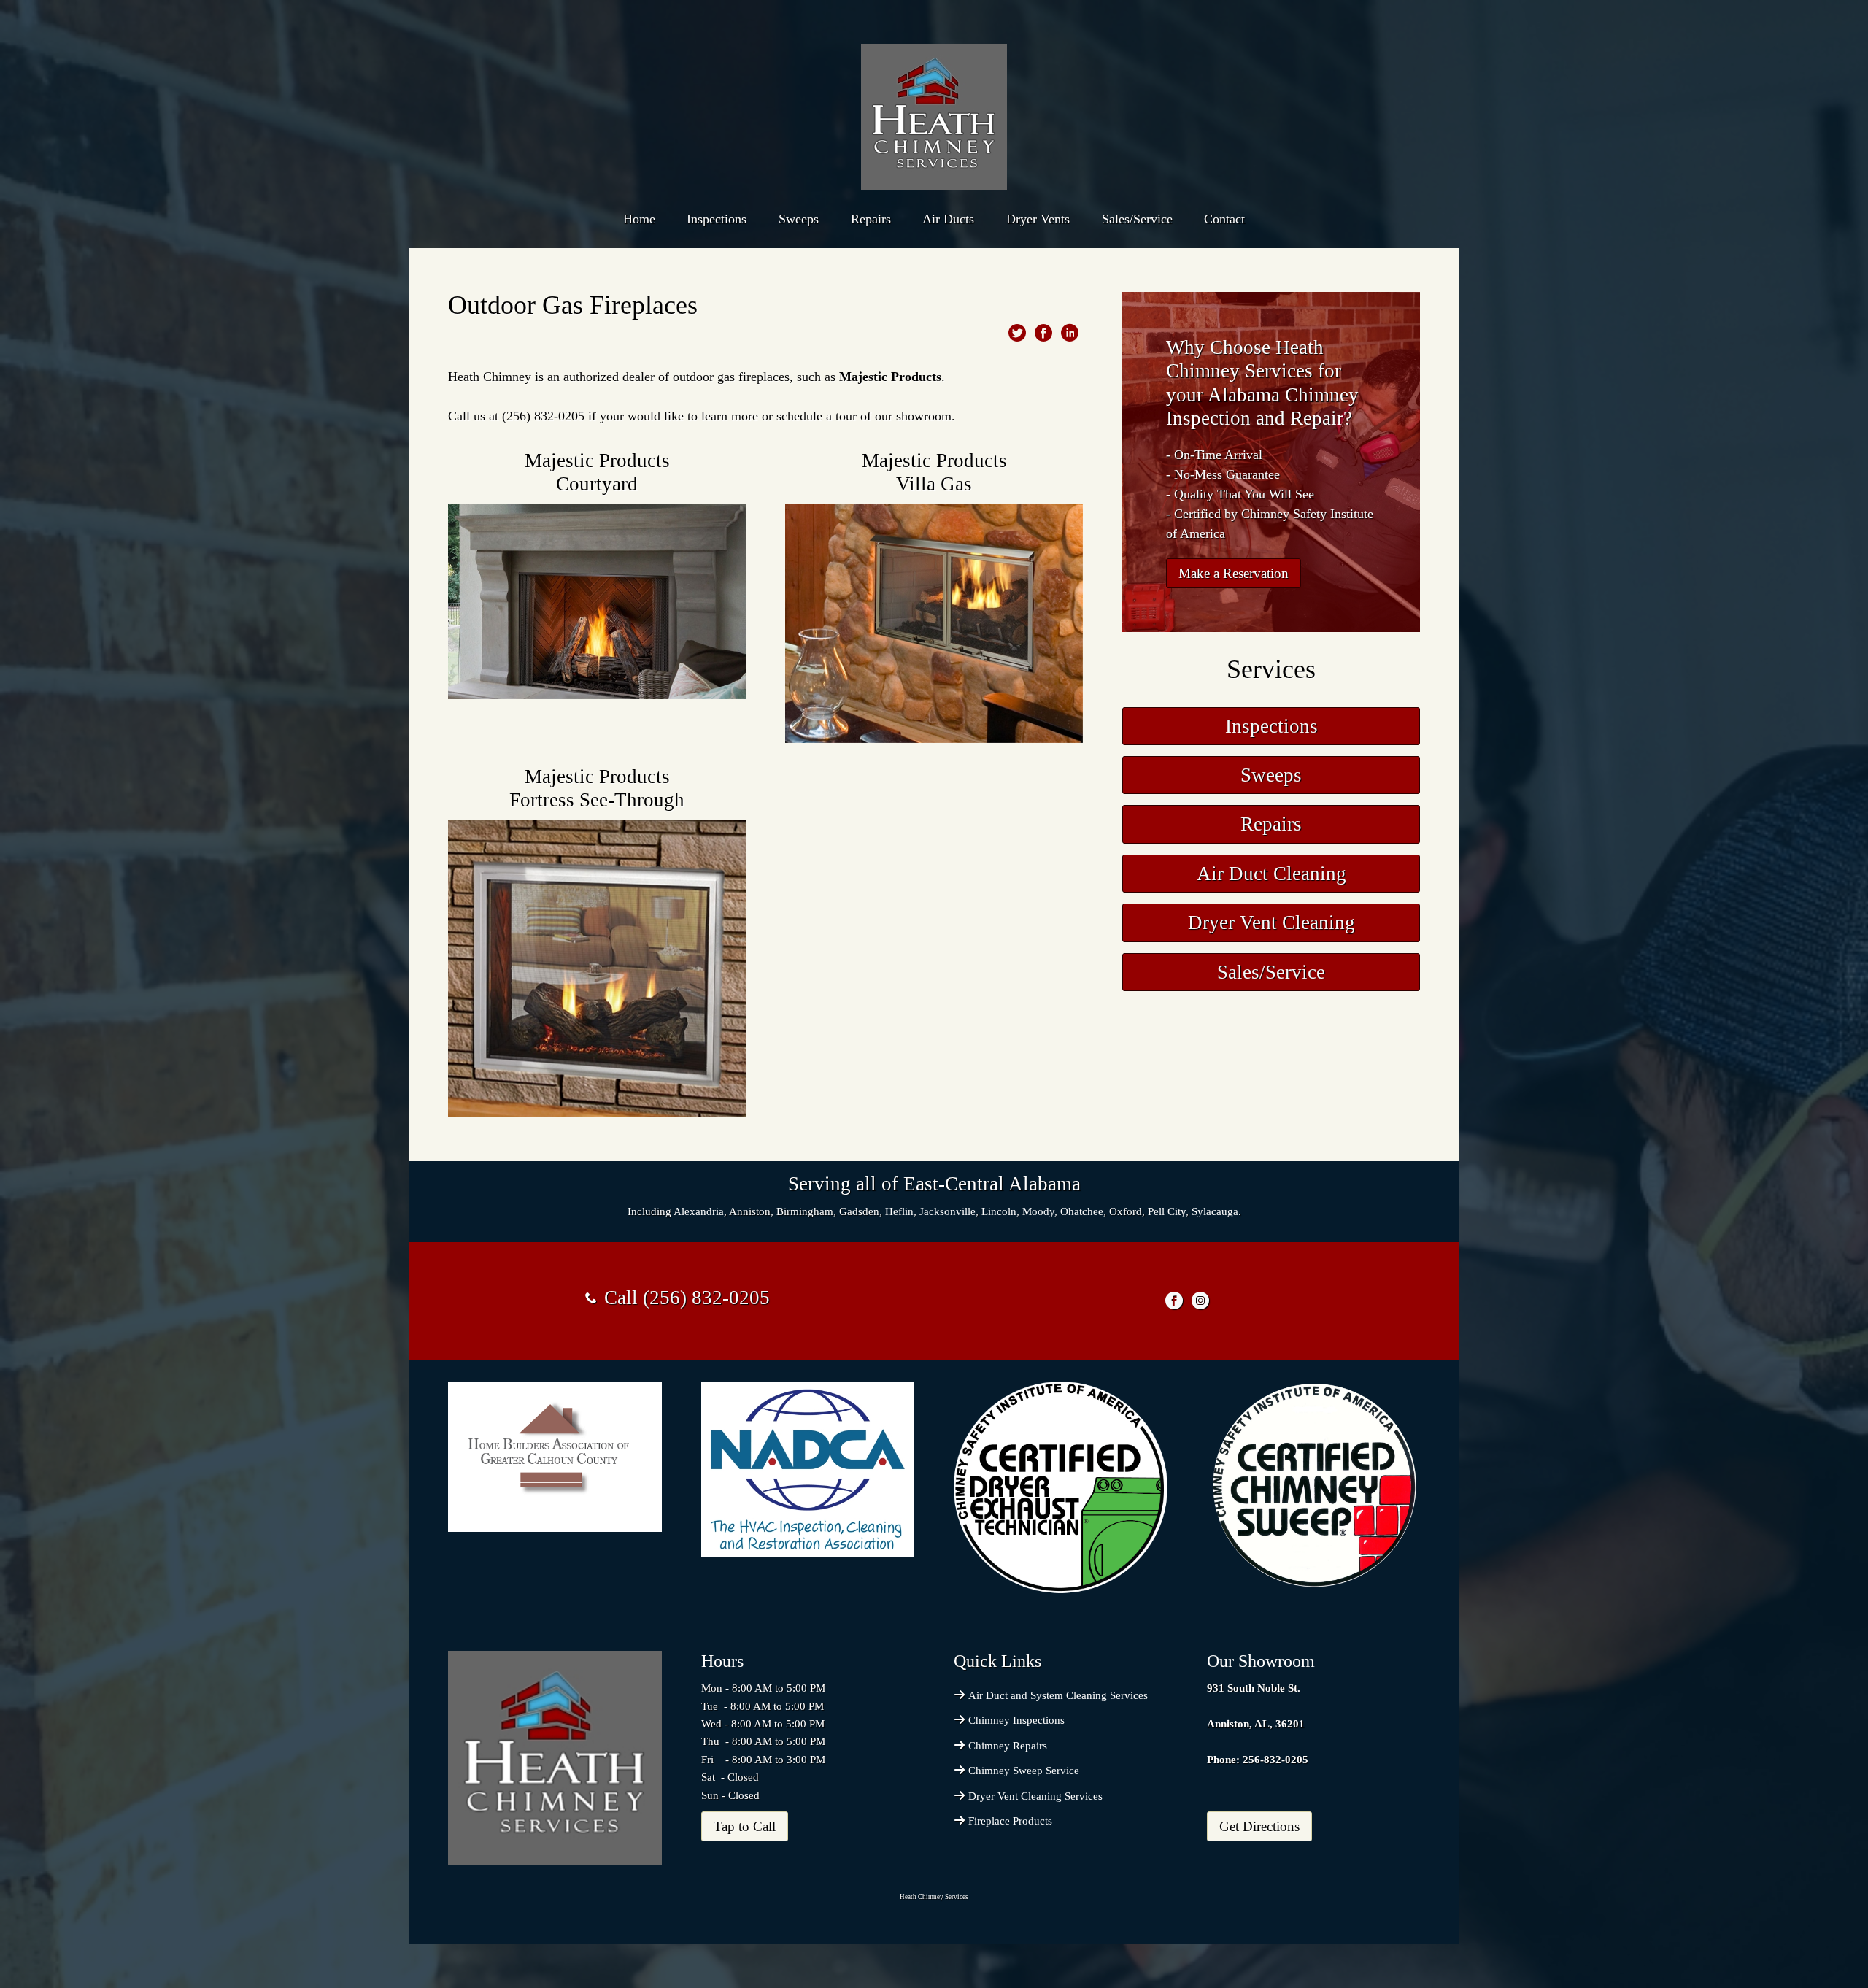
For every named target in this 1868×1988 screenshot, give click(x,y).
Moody (1038, 1211)
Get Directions (1259, 1826)
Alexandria (699, 1211)
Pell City (1167, 1211)
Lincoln (999, 1211)
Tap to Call (745, 1826)
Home (639, 219)
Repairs (871, 219)
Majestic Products (890, 377)
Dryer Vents (1038, 219)
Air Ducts (948, 219)
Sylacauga (1215, 1211)
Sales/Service (1137, 219)
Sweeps (799, 219)
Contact (1224, 219)
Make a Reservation (1234, 573)
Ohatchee (1082, 1211)
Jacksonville (947, 1211)
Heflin (899, 1211)
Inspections (717, 219)
